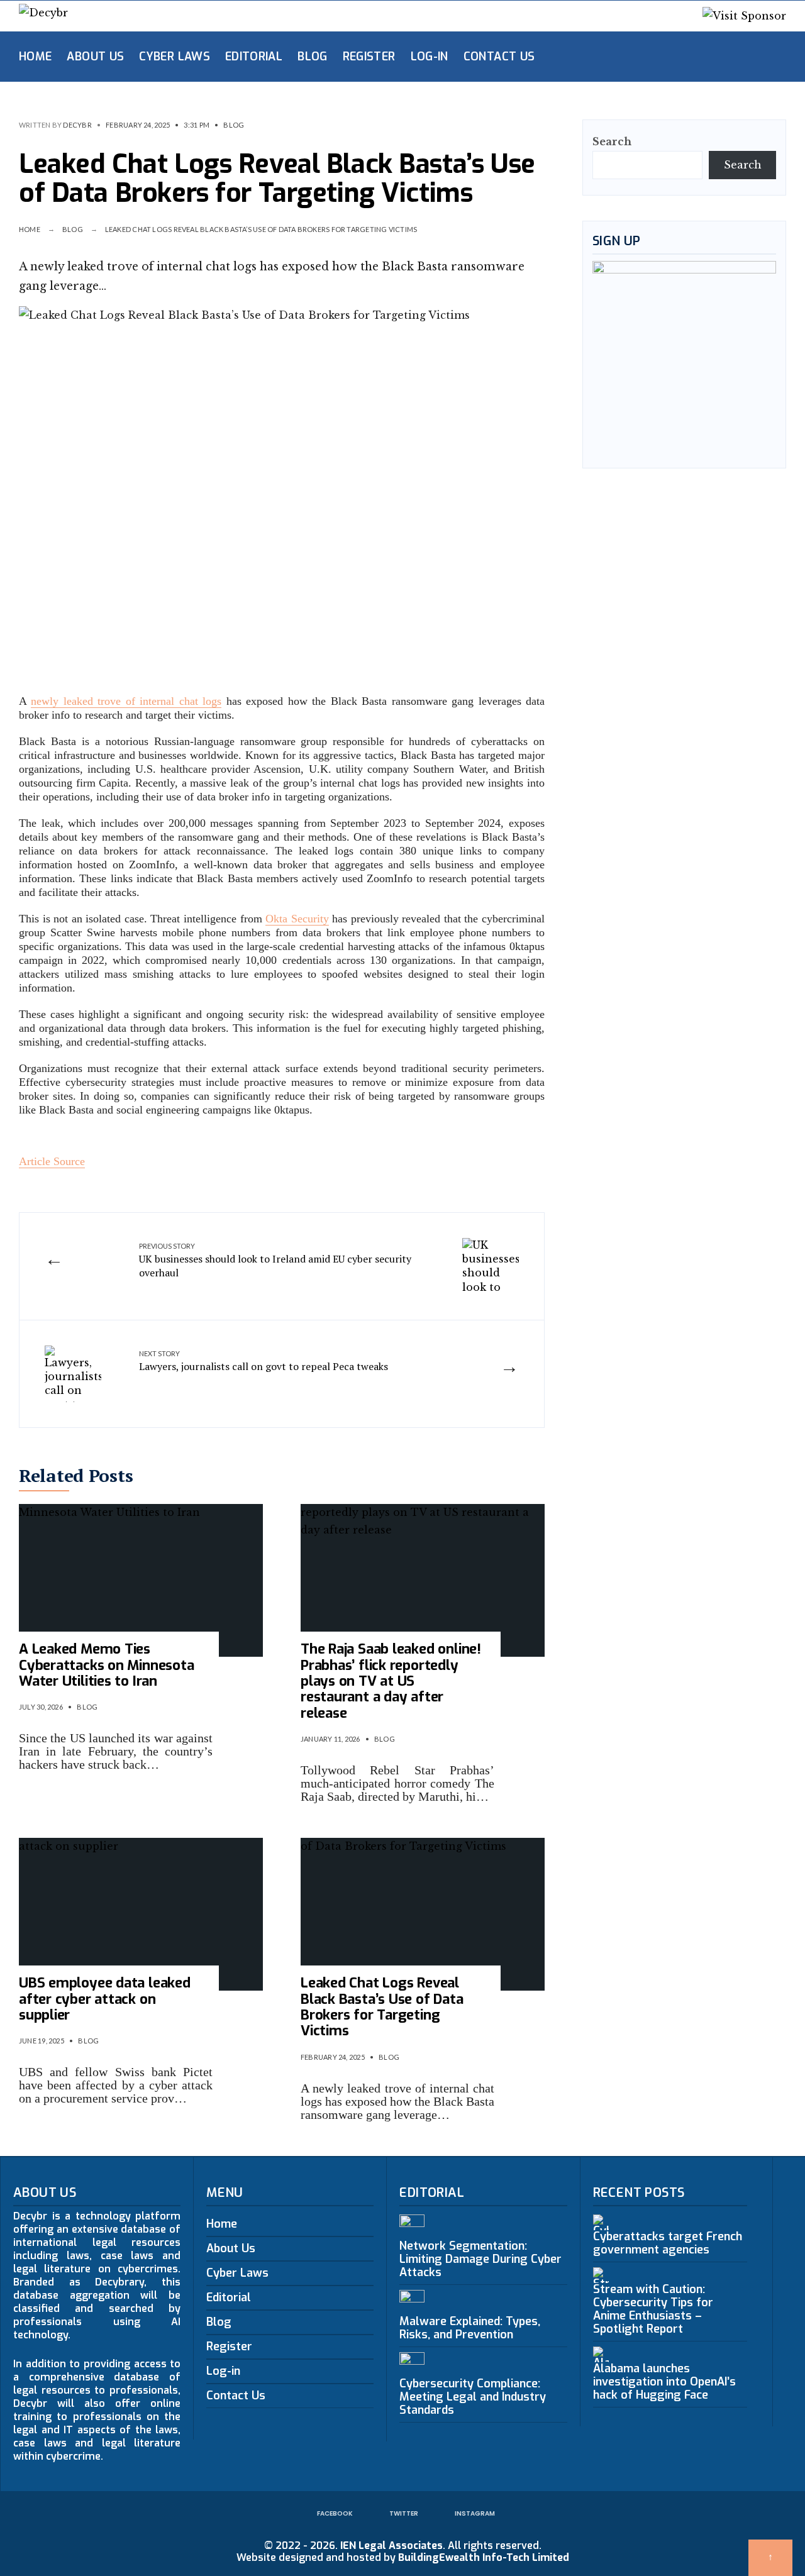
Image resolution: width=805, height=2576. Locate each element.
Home (35, 57)
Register (369, 57)
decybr (77, 125)
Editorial (254, 57)
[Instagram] (724, 56)
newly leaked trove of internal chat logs (126, 701)
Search (612, 141)
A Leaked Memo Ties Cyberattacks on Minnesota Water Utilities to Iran (107, 1665)
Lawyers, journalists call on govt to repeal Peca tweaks (264, 1361)
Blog (312, 57)
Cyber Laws (175, 57)
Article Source (52, 1161)
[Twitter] (704, 56)
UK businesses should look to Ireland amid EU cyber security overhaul (275, 1261)
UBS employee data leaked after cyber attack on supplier (105, 1999)
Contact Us (499, 57)
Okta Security (297, 919)
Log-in (430, 57)
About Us (95, 57)
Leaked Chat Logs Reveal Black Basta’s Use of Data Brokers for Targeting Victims (382, 2007)
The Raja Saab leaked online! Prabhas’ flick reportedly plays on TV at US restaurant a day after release (391, 1681)
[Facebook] (684, 56)
